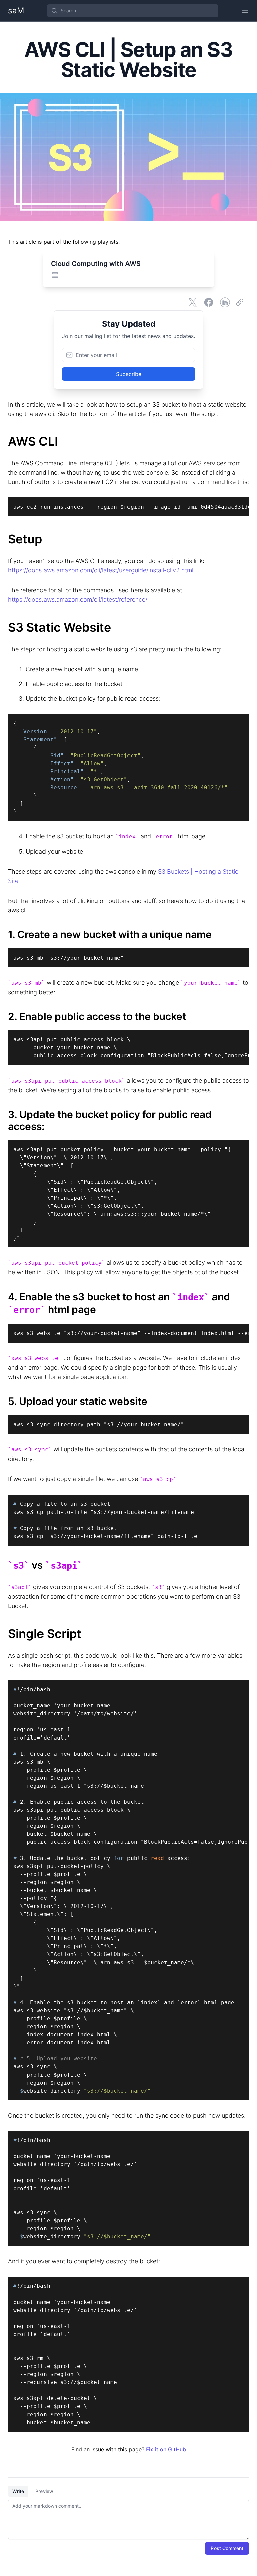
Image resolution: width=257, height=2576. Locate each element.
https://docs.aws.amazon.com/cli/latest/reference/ (78, 600)
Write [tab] (18, 2491)
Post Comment (227, 2548)
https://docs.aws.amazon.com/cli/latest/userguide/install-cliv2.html (101, 570)
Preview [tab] (44, 2491)
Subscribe (129, 374)
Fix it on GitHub (166, 2449)
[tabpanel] (128, 2519)
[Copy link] (241, 302)
